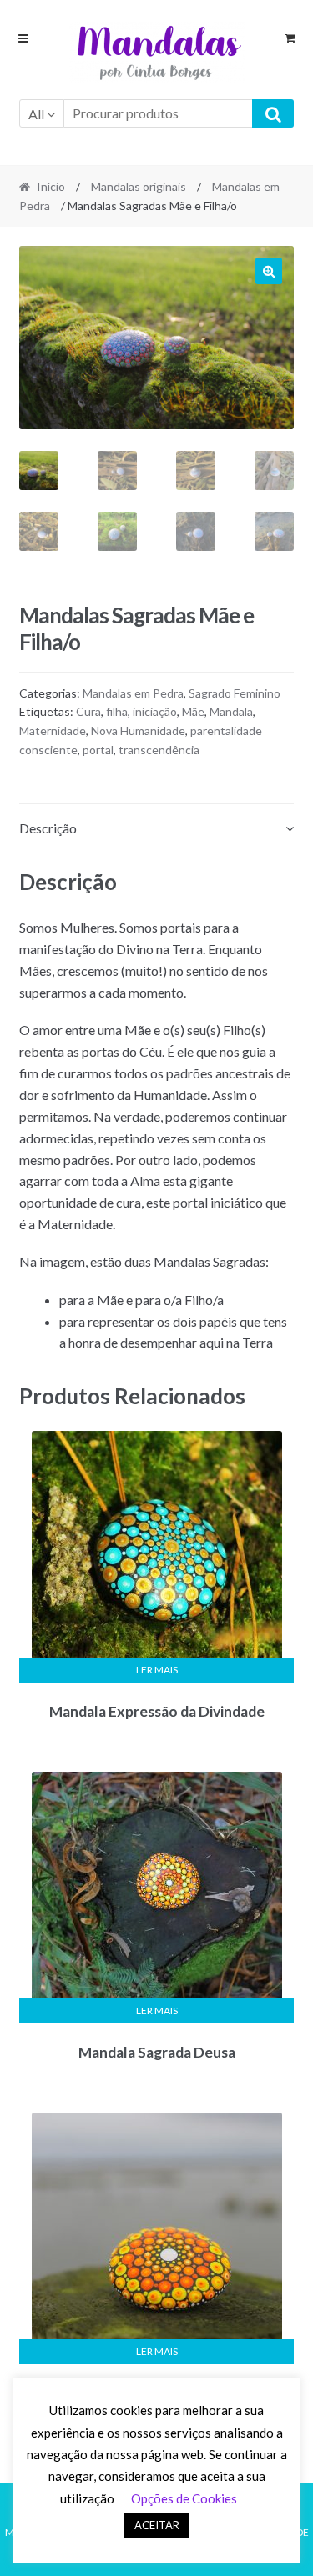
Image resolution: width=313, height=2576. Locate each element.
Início (51, 186)
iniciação (155, 711)
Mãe (193, 711)
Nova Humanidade (138, 730)
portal (98, 750)
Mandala (231, 711)
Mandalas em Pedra (133, 693)
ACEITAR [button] (157, 2525)
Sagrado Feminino (235, 693)
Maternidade (53, 730)
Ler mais (157, 1670)
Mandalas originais (139, 186)
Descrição (48, 828)
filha (117, 711)
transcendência (159, 750)
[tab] (157, 829)
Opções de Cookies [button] (184, 2498)
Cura (88, 711)
